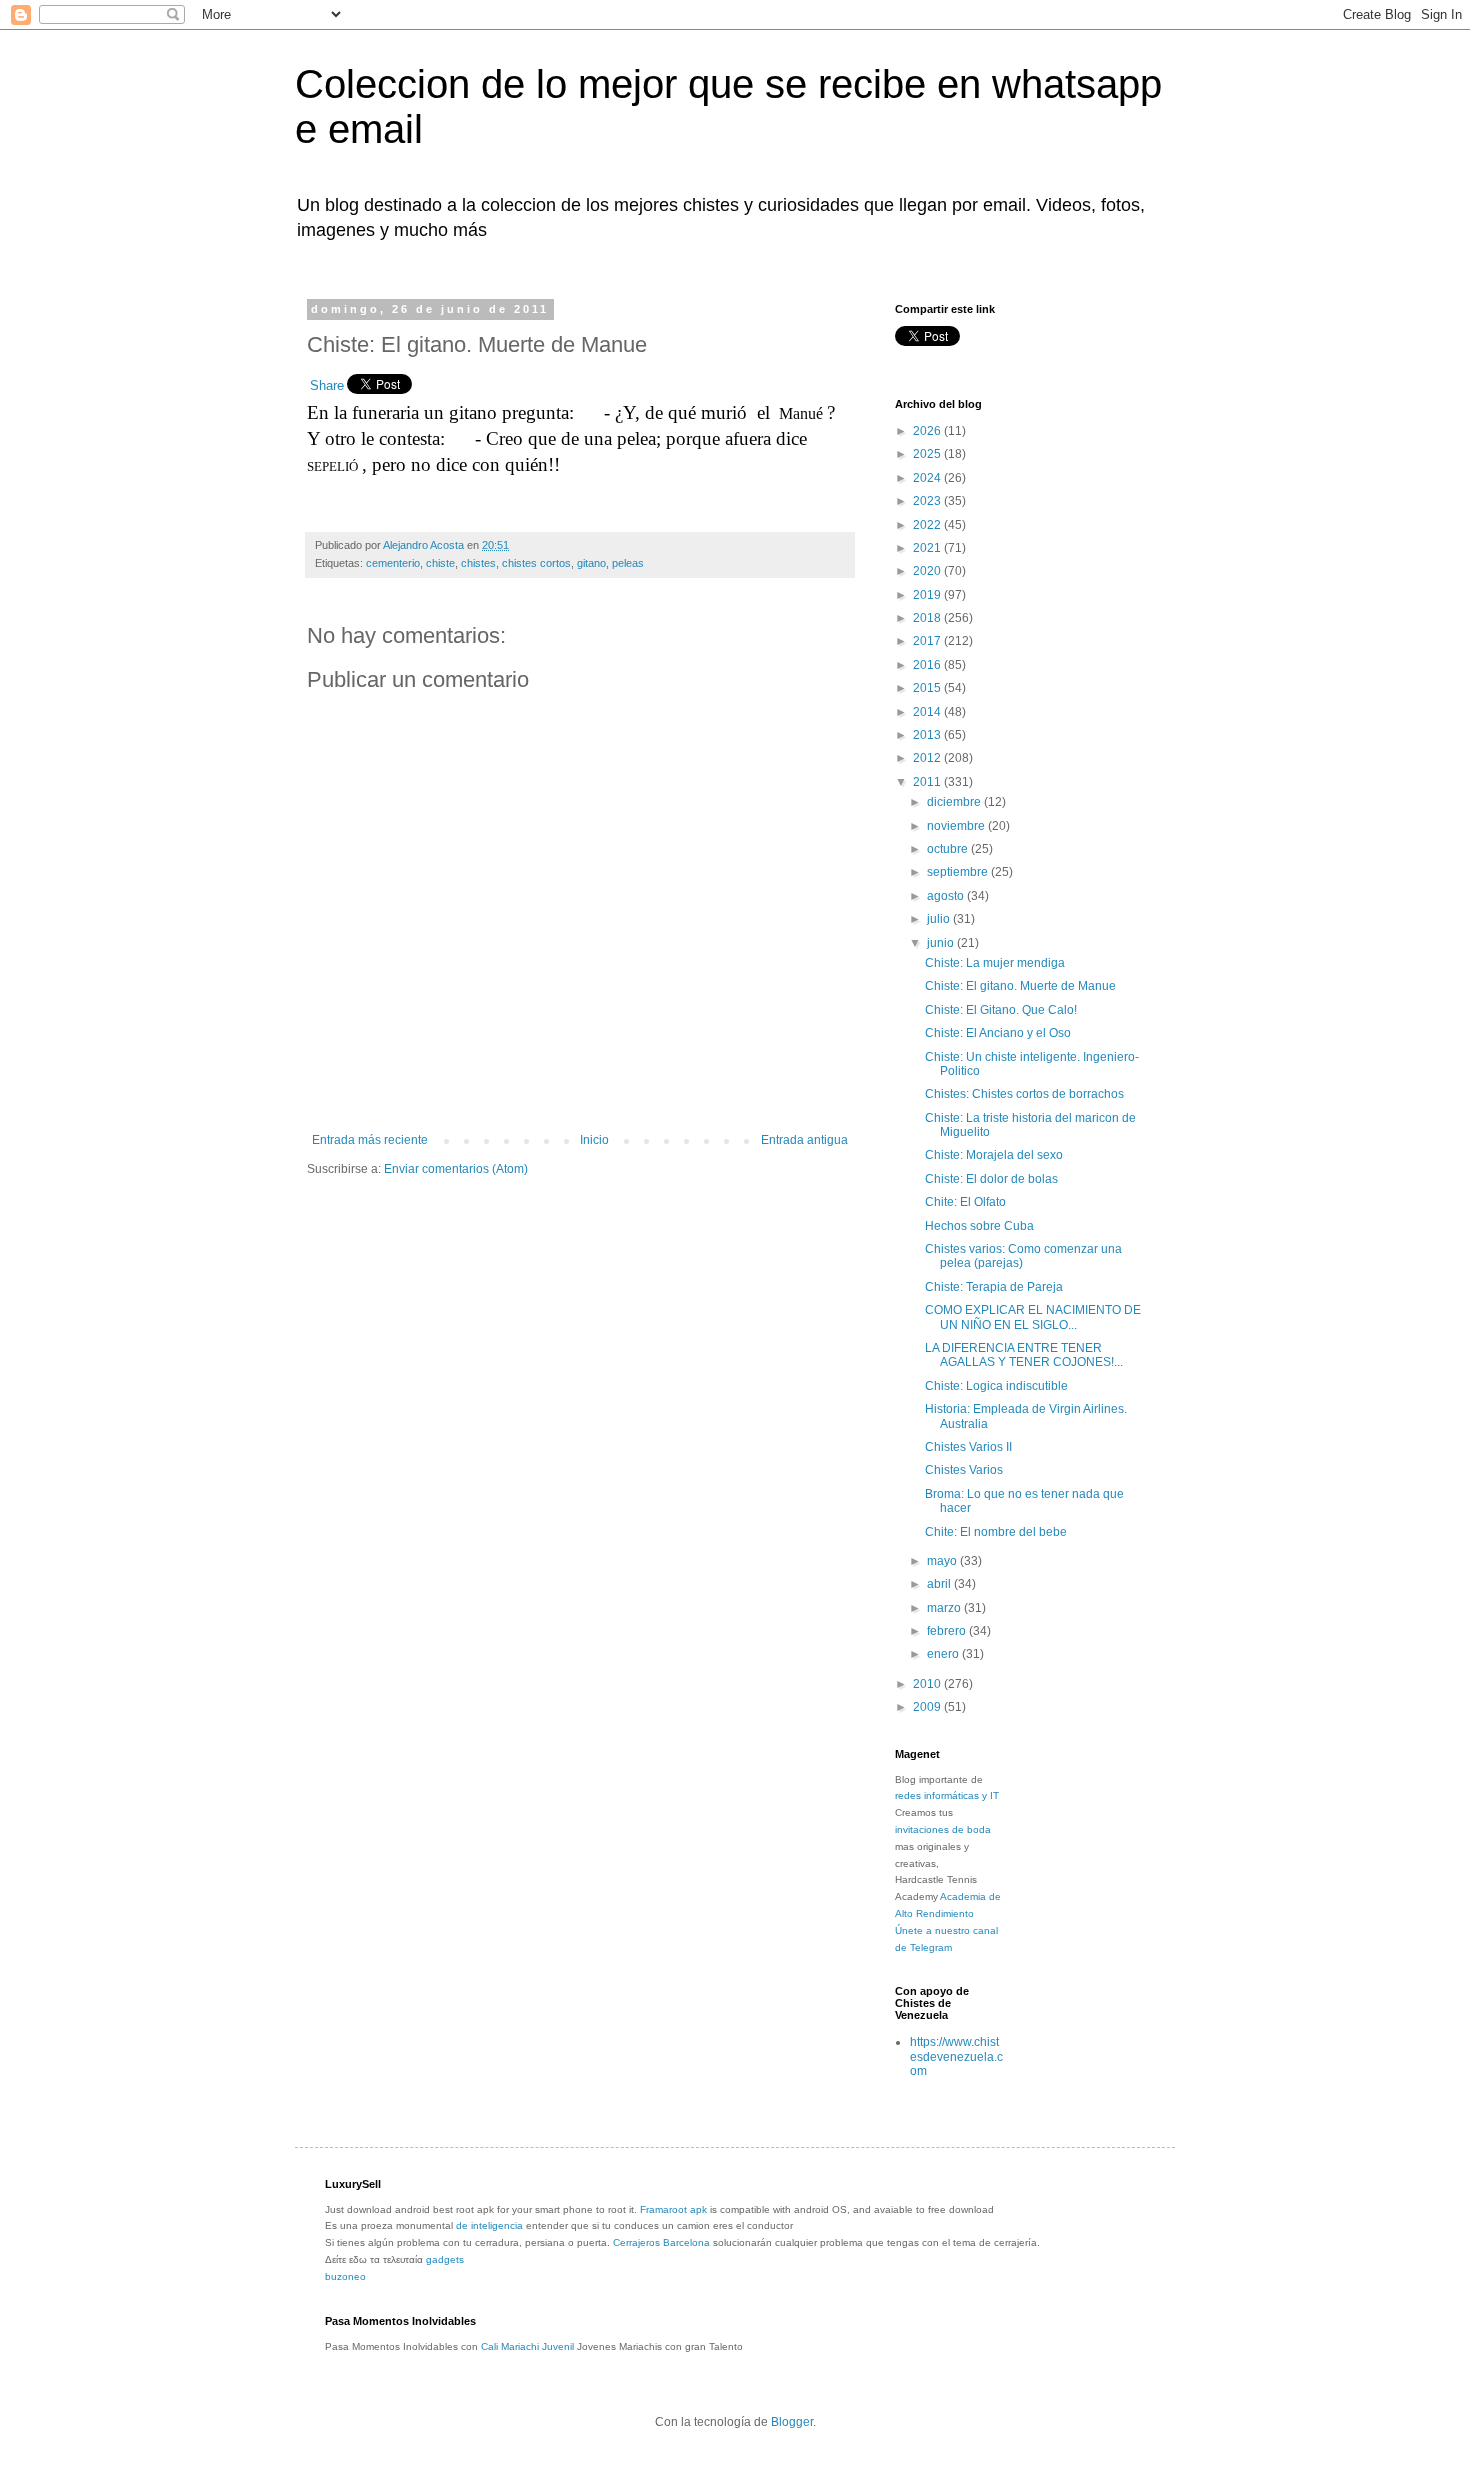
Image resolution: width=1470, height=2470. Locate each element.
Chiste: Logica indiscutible (996, 1386)
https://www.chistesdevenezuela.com (956, 2056)
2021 (928, 548)
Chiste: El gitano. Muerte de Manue (1020, 986)
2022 (928, 525)
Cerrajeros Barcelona (661, 2242)
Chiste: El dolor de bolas (991, 1179)
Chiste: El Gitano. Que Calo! (1001, 1010)
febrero (948, 1631)
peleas (628, 563)
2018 (928, 618)
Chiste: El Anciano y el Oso (998, 1033)
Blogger (792, 2422)
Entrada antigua (804, 1140)
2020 (928, 571)
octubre (949, 849)
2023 (928, 501)
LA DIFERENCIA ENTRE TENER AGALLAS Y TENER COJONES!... (1024, 1355)
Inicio (594, 1140)
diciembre (955, 802)
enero (944, 1654)
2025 (928, 454)
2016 (928, 665)
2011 (928, 782)
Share (327, 385)
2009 (928, 1707)
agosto (947, 896)
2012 (928, 758)
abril (940, 1584)
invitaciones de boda (943, 1829)
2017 (928, 641)
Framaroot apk (673, 2209)
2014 (928, 712)
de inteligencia (489, 2225)
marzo (945, 1608)
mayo (943, 1561)
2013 (928, 735)
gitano (591, 563)
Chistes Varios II (968, 1447)
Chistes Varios (964, 1470)
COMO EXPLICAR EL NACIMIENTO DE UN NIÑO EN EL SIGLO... (1033, 1317)
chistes (478, 563)
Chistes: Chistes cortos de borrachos (1024, 1094)
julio (940, 919)
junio (942, 943)
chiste (440, 563)
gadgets (445, 2259)
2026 (928, 431)
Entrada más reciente (370, 1140)
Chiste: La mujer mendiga (995, 963)
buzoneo (345, 2276)
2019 (928, 595)
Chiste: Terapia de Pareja (994, 1287)
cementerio (393, 563)
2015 (928, 688)
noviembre (957, 826)
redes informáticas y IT (947, 1795)
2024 (928, 478)
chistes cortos (536, 563)
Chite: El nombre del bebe (996, 1532)
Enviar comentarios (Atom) (456, 1169)
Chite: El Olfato (965, 1202)
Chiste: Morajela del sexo (994, 1155)
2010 (928, 1684)
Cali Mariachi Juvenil (527, 2346)
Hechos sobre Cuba (979, 1226)
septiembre (959, 872)
